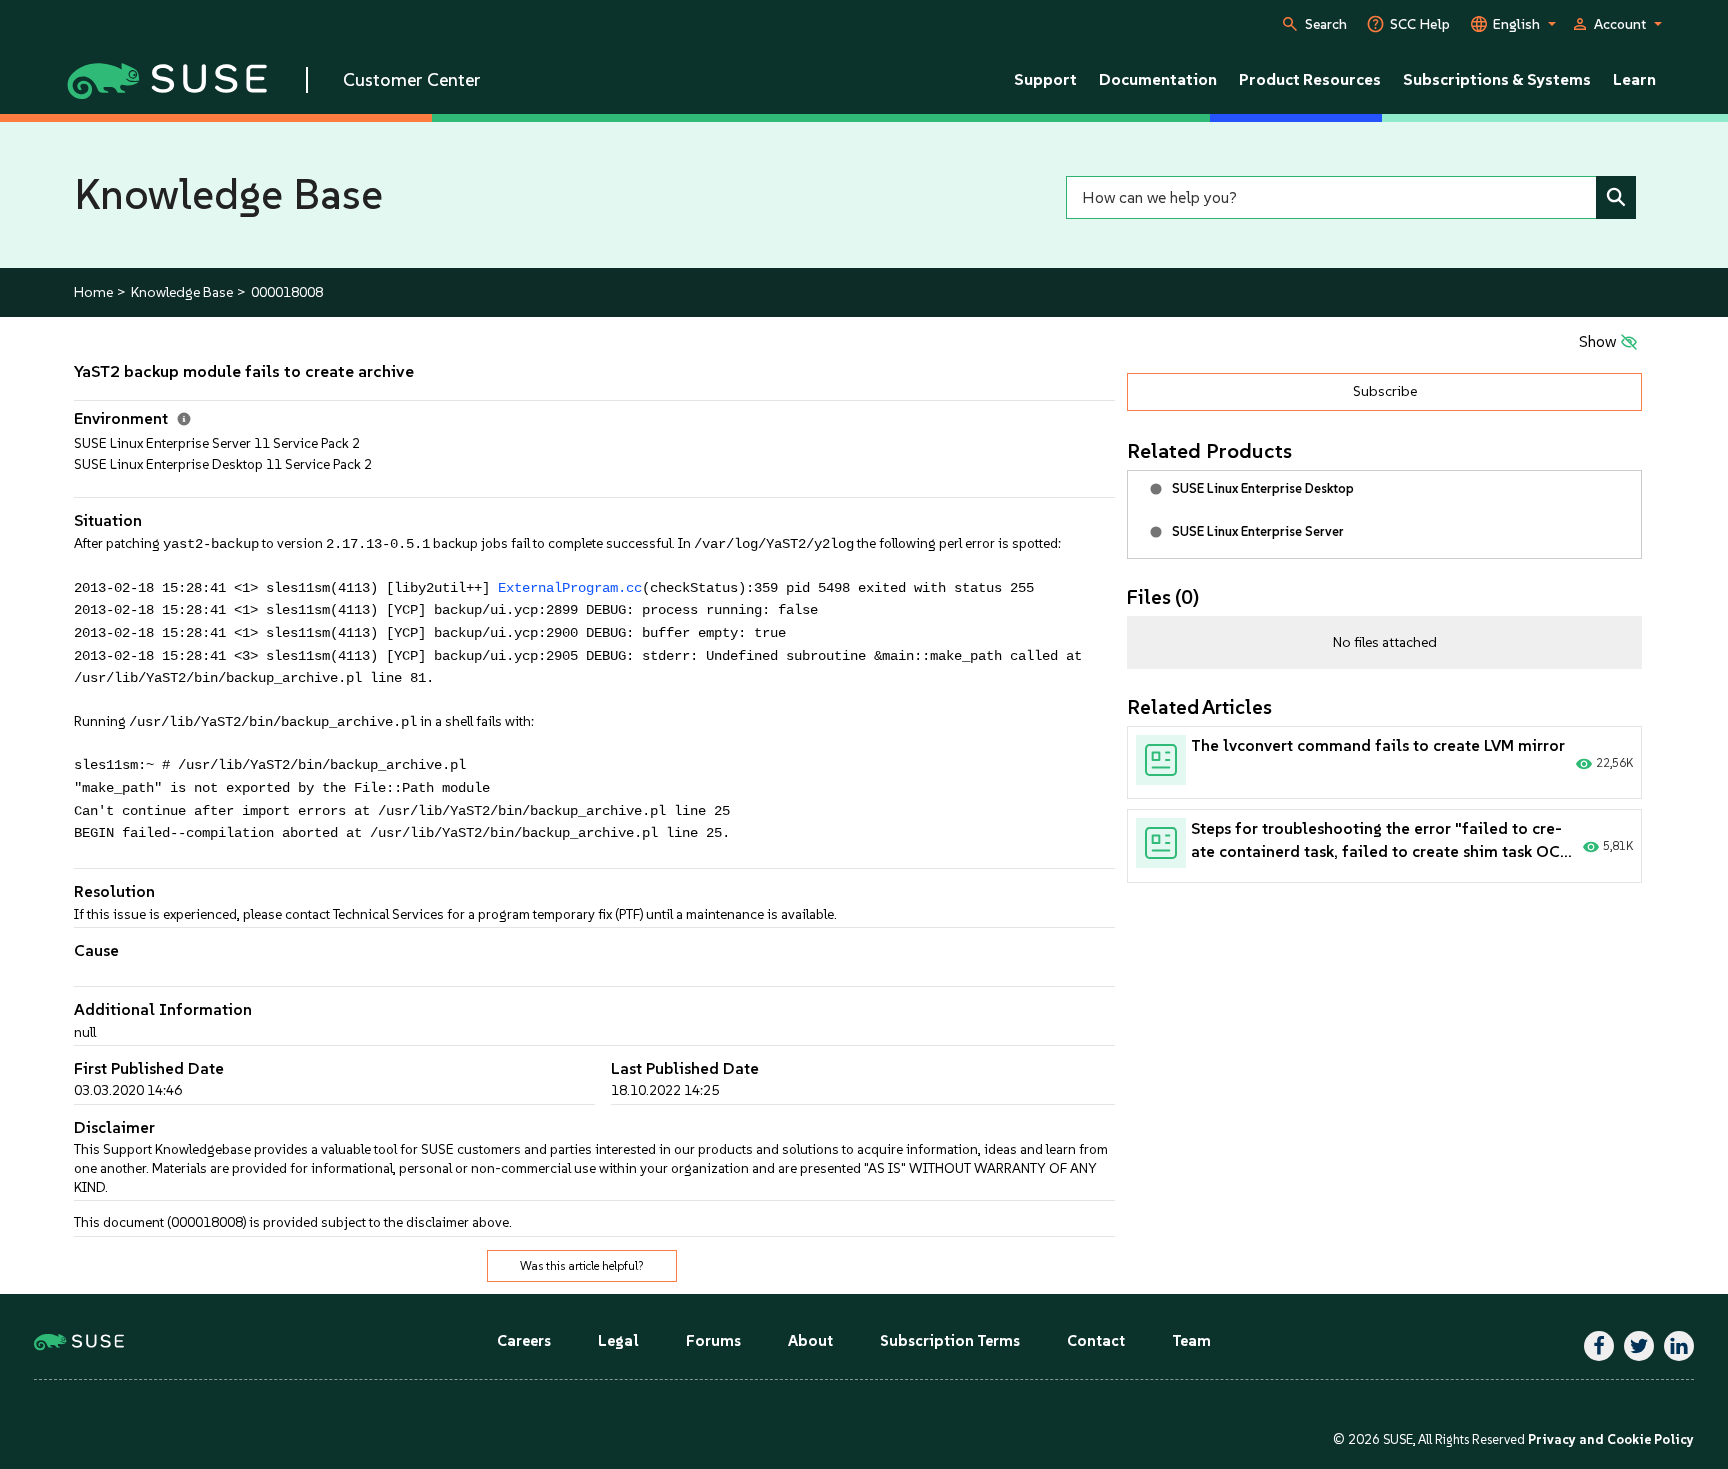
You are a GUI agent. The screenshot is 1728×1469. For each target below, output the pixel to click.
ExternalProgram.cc (570, 588)
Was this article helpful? (582, 1266)
